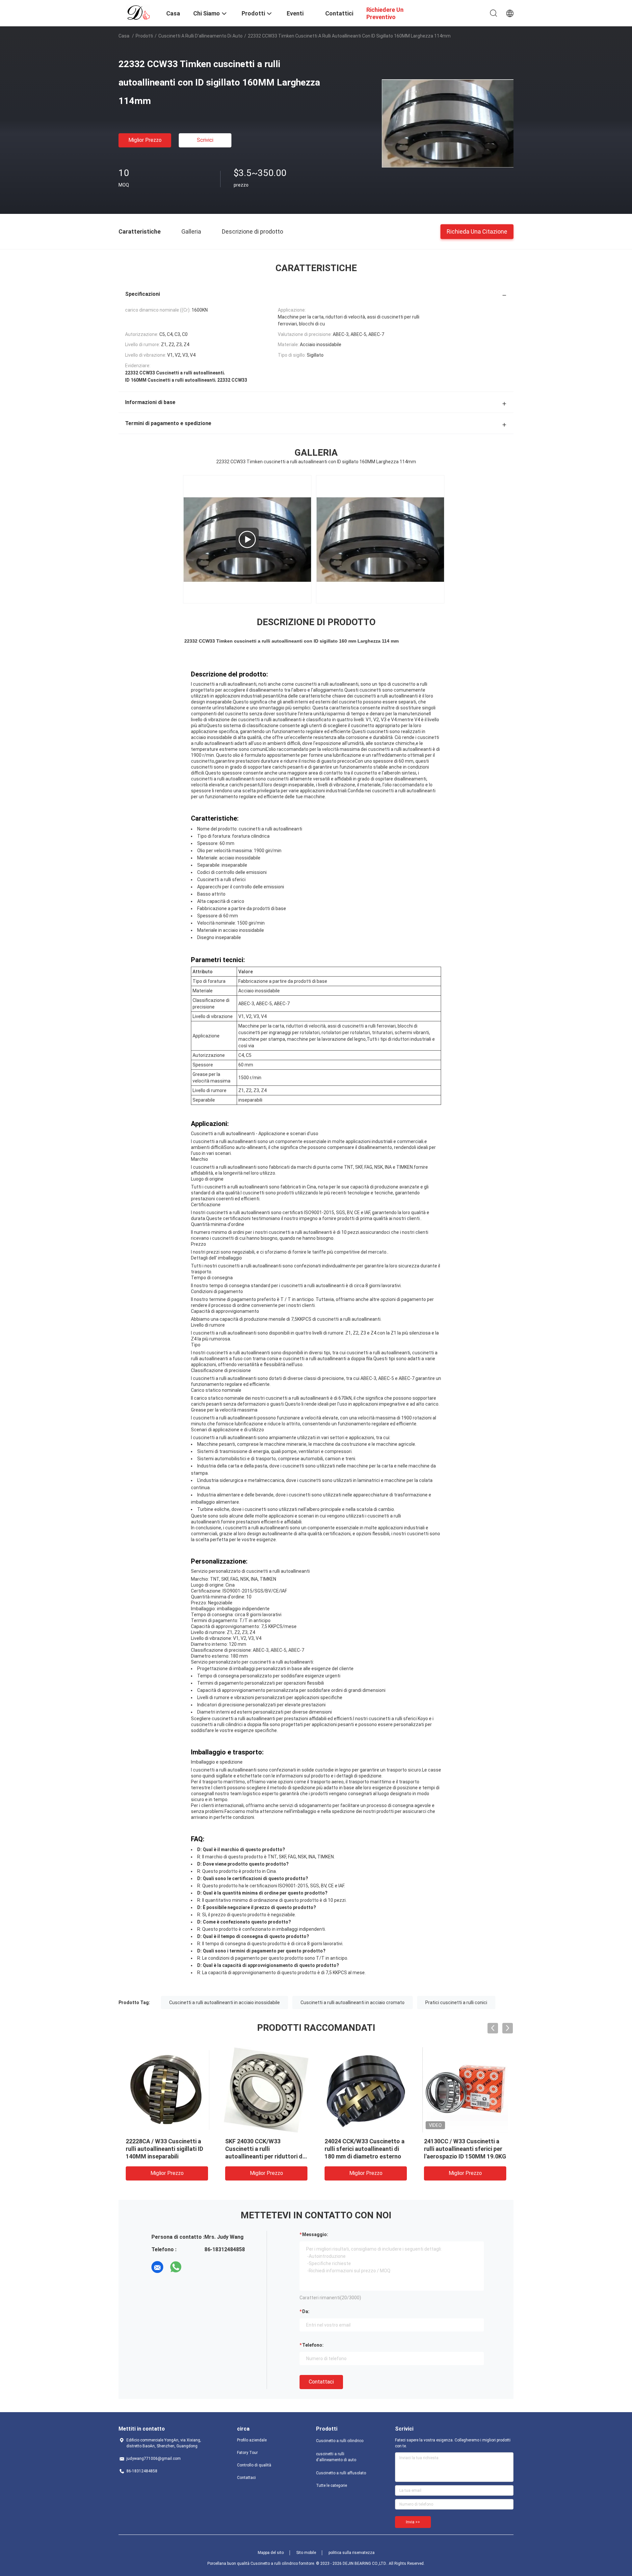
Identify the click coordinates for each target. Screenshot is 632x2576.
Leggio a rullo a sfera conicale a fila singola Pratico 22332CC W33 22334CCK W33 (366, 2149)
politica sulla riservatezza (352, 2553)
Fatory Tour (247, 2453)
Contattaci (321, 2382)
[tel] (194, 2267)
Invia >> (413, 2522)
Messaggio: (315, 2234)
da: (306, 2311)
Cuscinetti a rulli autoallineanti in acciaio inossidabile (224, 2002)
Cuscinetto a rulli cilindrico (340, 2441)
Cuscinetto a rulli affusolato (341, 2473)
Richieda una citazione (477, 231)
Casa (124, 36)
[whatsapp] (176, 2267)
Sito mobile (306, 2553)
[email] (157, 2267)
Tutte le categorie (331, 2486)
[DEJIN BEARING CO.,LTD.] (138, 13)
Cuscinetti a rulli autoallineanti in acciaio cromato (353, 2002)
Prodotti (144, 36)
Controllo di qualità (254, 2465)
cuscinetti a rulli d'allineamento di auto (200, 36)
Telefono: (313, 2345)
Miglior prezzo (145, 140)
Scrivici (205, 140)
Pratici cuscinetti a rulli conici (456, 2002)
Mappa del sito (271, 2553)
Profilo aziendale (252, 2440)
